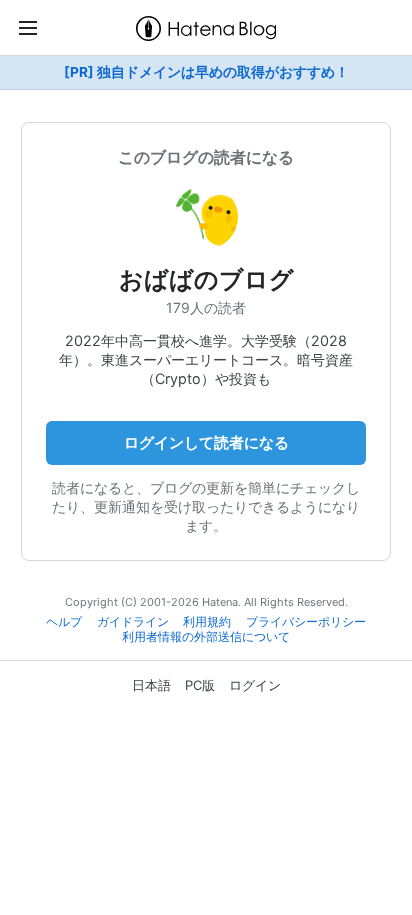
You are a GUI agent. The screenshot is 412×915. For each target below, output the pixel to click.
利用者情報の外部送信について (206, 637)
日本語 (151, 685)
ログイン (255, 685)
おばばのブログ (206, 279)
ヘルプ (64, 622)
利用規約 (207, 622)
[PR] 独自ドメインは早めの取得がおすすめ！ (206, 72)
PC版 (200, 685)
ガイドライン (133, 622)
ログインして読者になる (206, 442)
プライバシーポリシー (306, 622)
